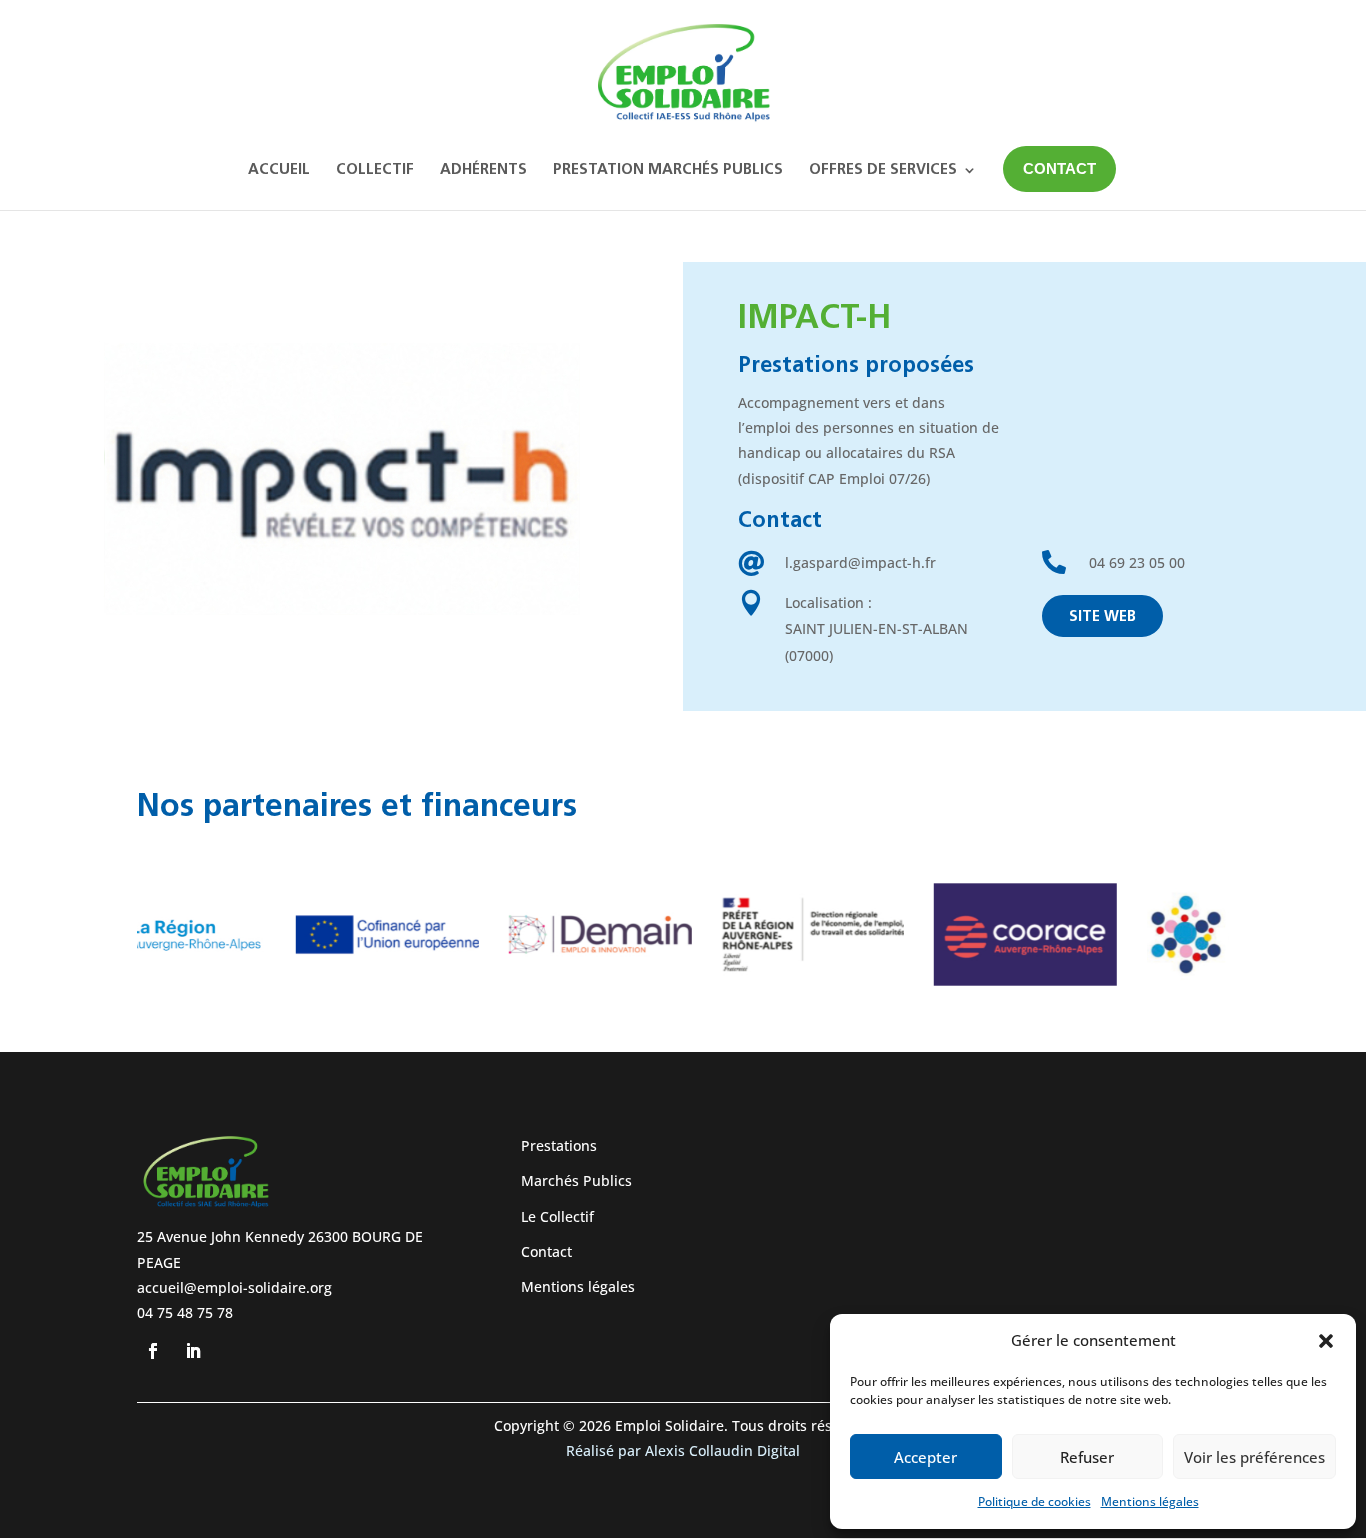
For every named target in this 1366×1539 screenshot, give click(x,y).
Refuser (1087, 1457)
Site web (1102, 617)
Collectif (375, 170)
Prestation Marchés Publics (668, 170)
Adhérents (483, 170)
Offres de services (883, 170)
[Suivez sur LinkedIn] (193, 1351)
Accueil (279, 170)
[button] (1326, 1341)
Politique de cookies (1034, 1501)
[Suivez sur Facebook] (153, 1351)
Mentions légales (1150, 1501)
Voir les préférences (1254, 1457)
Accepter (925, 1457)
